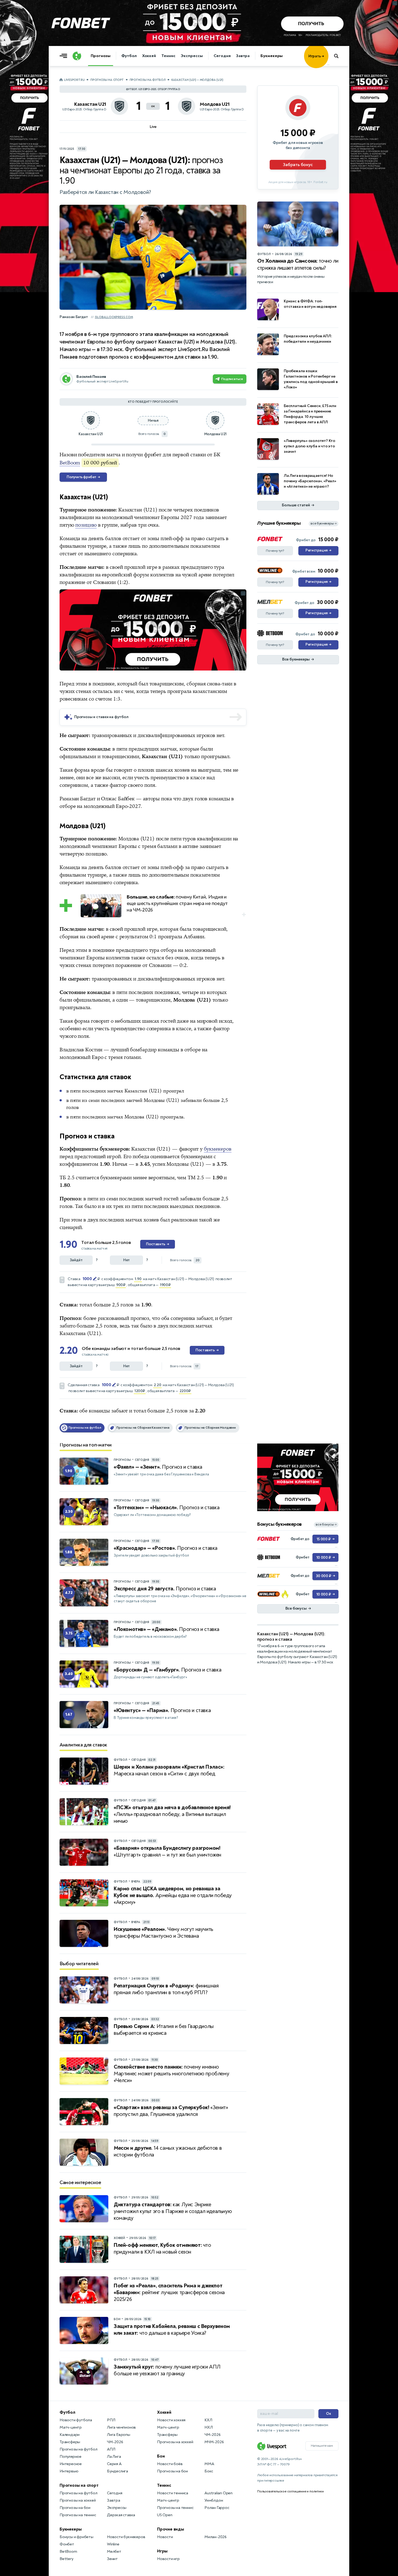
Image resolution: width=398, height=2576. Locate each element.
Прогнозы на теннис (78, 2515)
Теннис (168, 56)
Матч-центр (71, 2427)
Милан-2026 (216, 2537)
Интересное (71, 2464)
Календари (70, 2435)
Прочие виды (171, 2529)
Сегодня (222, 56)
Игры (162, 2551)
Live (153, 127)
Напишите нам (322, 2446)
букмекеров (218, 1149)
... (328, 64)
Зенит (112, 2559)
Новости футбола (76, 2420)
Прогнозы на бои (75, 2508)
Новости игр (168, 2559)
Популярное (71, 2457)
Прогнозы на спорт (107, 80)
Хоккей (149, 56)
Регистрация (318, 550)
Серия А (114, 2464)
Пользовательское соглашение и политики (290, 2491)
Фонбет (67, 2544)
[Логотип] (77, 56)
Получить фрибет (83, 477)
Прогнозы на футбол (148, 80)
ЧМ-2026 (115, 2442)
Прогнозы (101, 56)
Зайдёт (76, 1260)
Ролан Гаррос (217, 2508)
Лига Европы (119, 2435)
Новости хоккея (171, 2420)
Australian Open (218, 2493)
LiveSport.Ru (74, 80)
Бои (161, 2456)
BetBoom (70, 463)
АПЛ (111, 2449)
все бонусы (326, 1525)
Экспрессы (192, 56)
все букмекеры (324, 524)
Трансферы (70, 2442)
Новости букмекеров (126, 2537)
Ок (329, 2414)
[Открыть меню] (65, 56)
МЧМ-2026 (214, 2442)
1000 (87, 1279)
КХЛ (208, 2420)
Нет (126, 1260)
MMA (209, 2464)
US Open (165, 2515)
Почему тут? (275, 551)
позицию (86, 525)
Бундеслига (118, 2471)
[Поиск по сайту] (339, 56)
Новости (165, 2537)
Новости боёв (170, 2464)
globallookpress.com (114, 317)
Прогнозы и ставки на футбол (101, 717)
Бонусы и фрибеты (76, 2537)
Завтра (243, 56)
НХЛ (208, 2427)
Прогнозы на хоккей (78, 2500)
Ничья (153, 420)
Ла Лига (114, 2457)
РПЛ (111, 2420)
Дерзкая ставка (121, 2515)
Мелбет (114, 2552)
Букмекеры (272, 56)
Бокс (209, 2471)
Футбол (129, 56)
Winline (113, 2544)
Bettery (66, 2559)
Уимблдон (214, 2500)
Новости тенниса (173, 2493)
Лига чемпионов (121, 2427)
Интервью (69, 2471)
